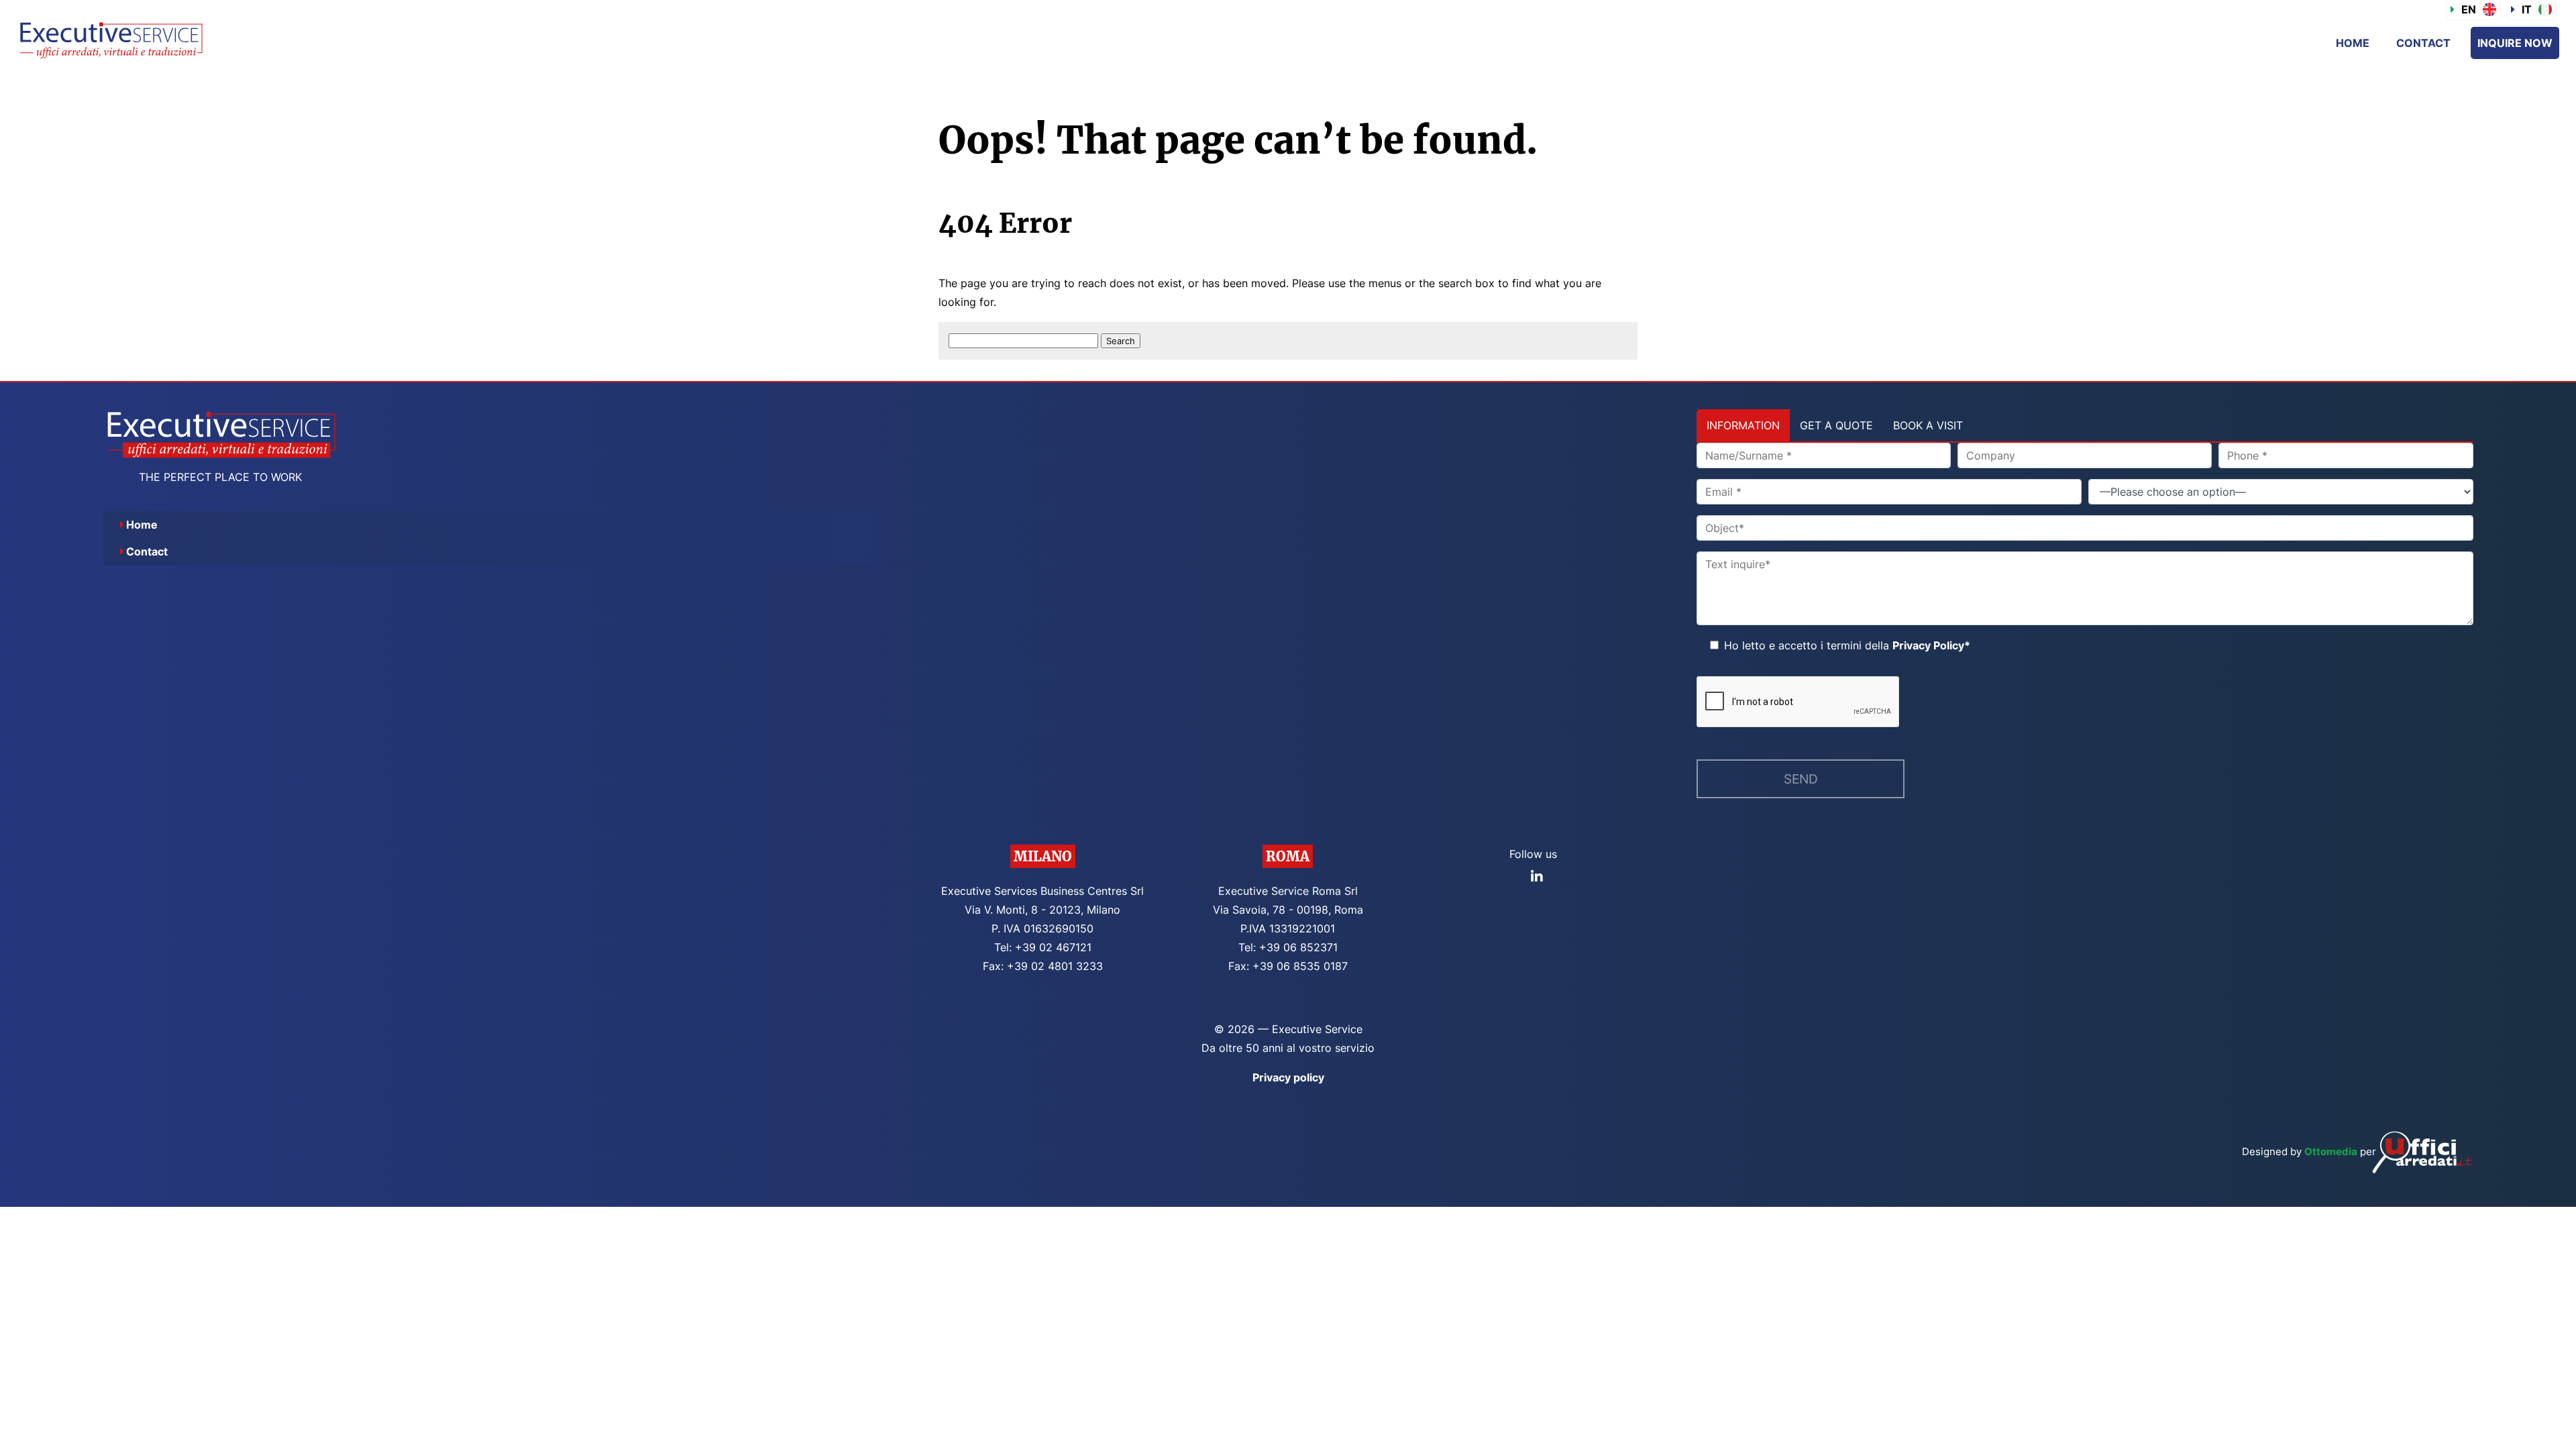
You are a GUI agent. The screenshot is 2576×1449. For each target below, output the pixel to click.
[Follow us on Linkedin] (1537, 877)
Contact (2423, 43)
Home (2353, 43)
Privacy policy (1288, 1077)
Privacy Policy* (1931, 645)
